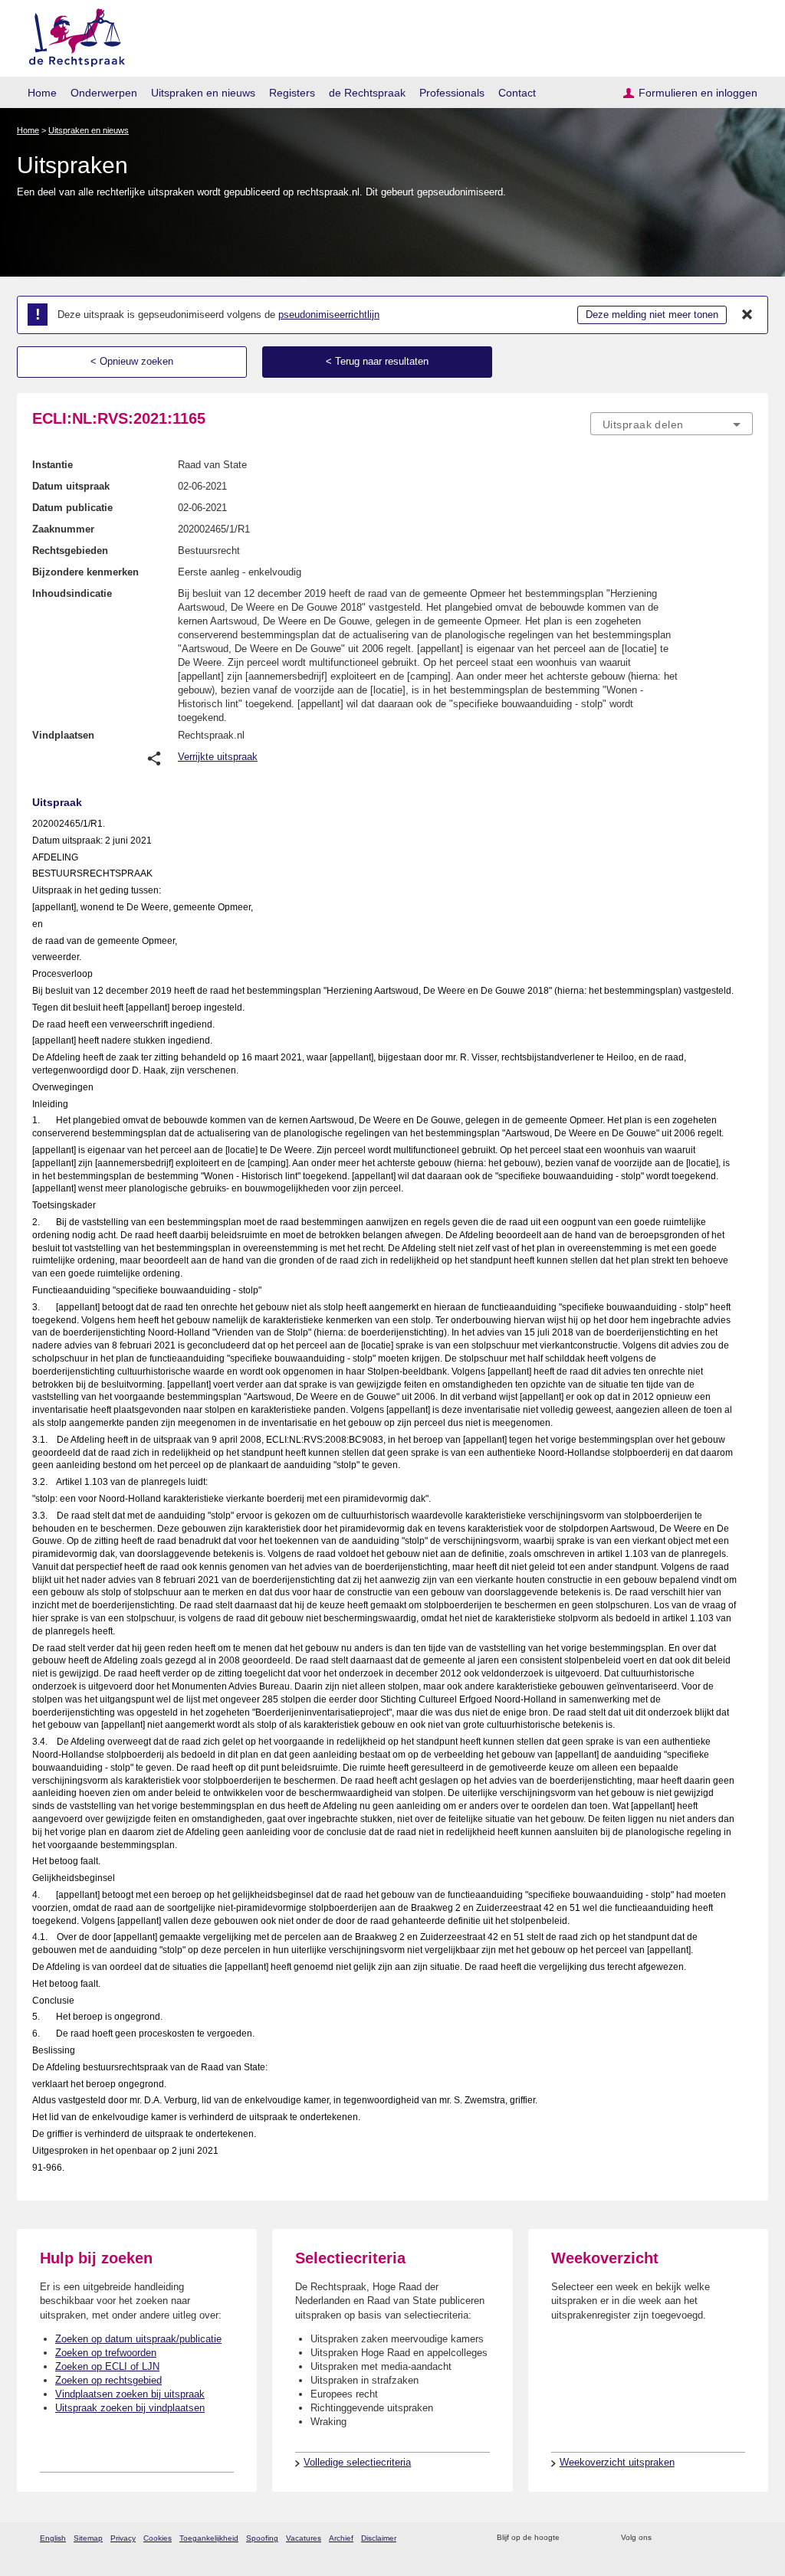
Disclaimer (379, 2538)
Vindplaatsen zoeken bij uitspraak (130, 2394)
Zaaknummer (63, 529)
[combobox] (672, 424)
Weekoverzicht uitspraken (617, 2462)
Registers (292, 93)
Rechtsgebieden (70, 551)
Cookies (158, 2538)
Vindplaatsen (63, 735)
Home (42, 93)
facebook (685, 2538)
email (594, 2538)
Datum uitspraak (71, 486)
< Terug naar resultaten (377, 361)
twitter (665, 2538)
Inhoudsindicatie (72, 593)
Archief (341, 2538)
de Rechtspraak (367, 93)
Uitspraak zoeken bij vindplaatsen (130, 2408)
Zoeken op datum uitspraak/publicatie (138, 2339)
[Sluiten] (747, 315)
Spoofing (262, 2538)
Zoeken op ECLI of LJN (107, 2366)
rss (574, 2538)
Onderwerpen (104, 93)
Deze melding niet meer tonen (652, 315)
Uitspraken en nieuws (203, 93)
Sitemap (88, 2538)
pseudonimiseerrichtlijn (329, 315)
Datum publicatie (72, 508)
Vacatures (304, 2538)
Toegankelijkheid (209, 2538)
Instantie (53, 465)
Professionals (452, 93)
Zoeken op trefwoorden (106, 2353)
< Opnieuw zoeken (132, 361)
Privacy (123, 2538)
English (53, 2538)
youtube (745, 2538)
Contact (517, 93)
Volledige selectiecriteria (357, 2462)
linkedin (725, 2538)
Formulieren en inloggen (698, 93)
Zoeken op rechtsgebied (108, 2380)
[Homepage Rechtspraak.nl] (72, 35)
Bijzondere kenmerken (85, 572)
